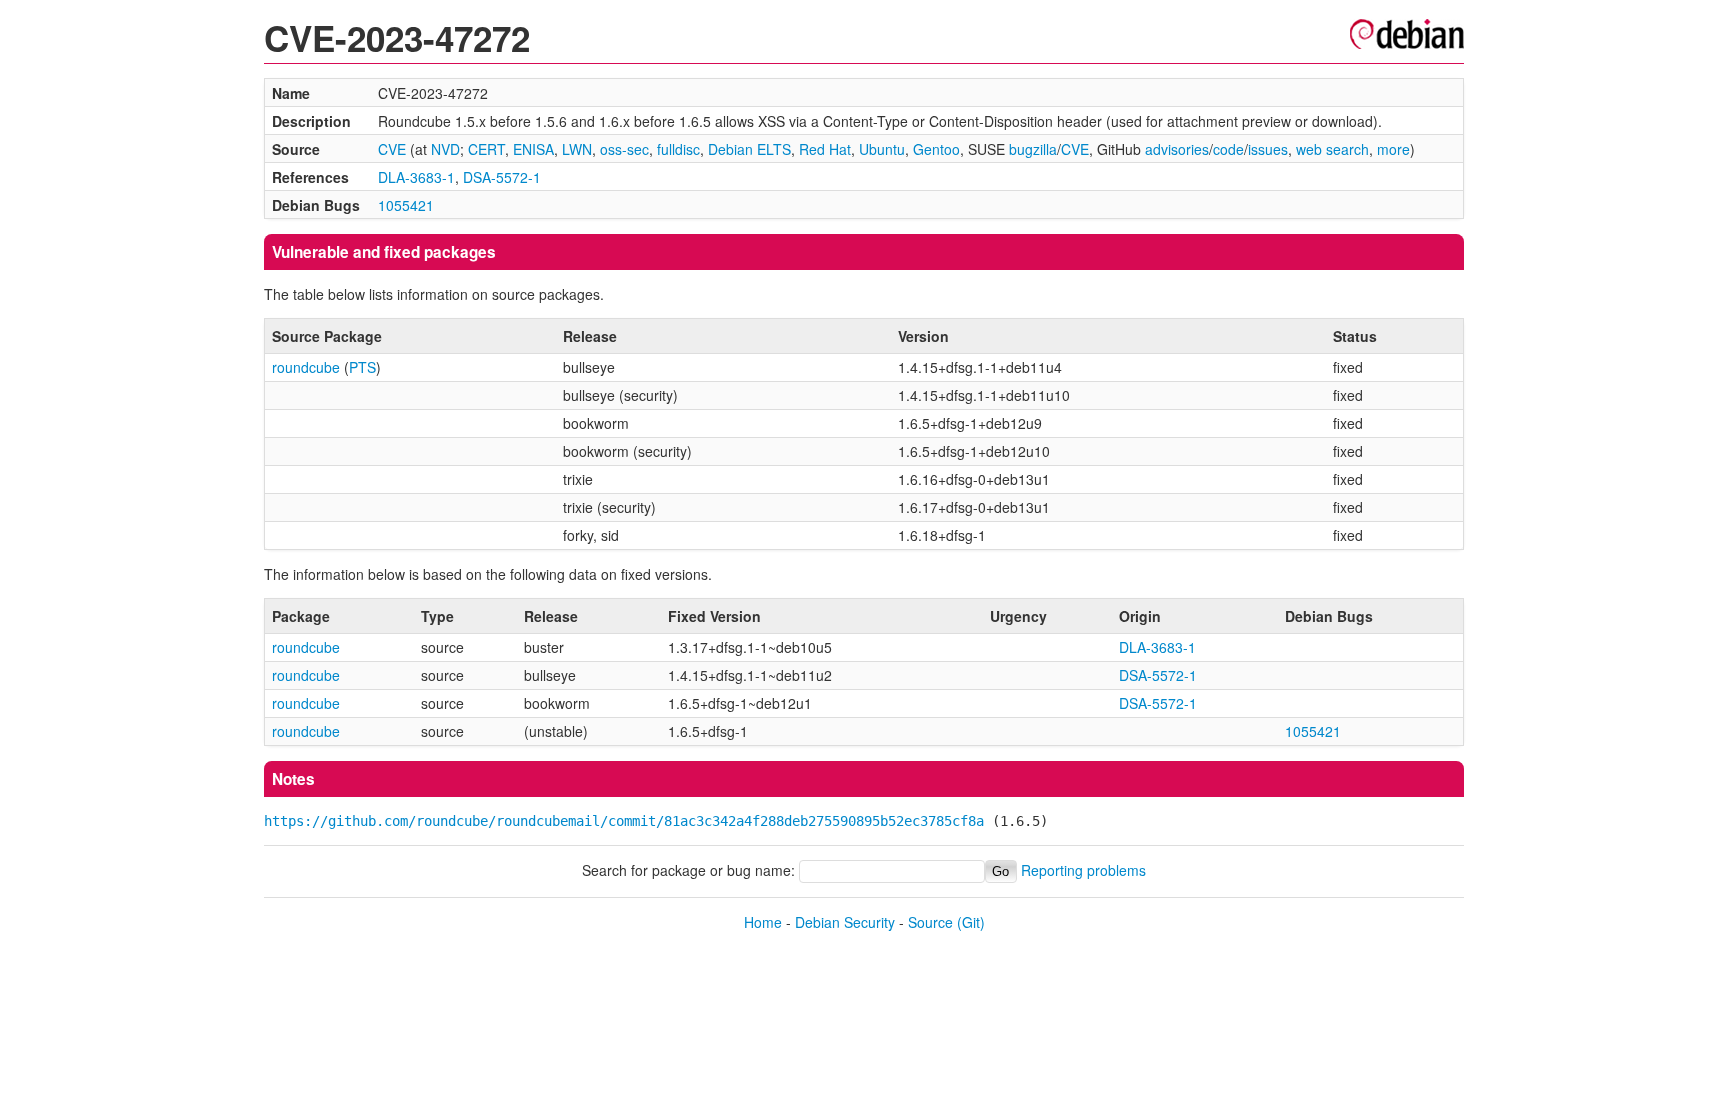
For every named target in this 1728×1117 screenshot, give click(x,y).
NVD (445, 149)
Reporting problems (1083, 870)
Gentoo (936, 149)
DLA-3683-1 (416, 177)
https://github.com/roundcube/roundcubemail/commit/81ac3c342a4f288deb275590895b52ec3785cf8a (624, 821)
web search (1332, 149)
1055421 (406, 205)
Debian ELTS (749, 149)
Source (930, 922)
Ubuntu (882, 149)
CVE (392, 149)
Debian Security (845, 922)
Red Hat (825, 149)
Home (763, 922)
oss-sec (624, 149)
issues (1268, 149)
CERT (486, 149)
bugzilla (1033, 149)
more (1393, 149)
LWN (577, 149)
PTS (362, 367)
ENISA (533, 149)
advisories (1177, 149)
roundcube (306, 367)
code (1228, 149)
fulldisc (678, 149)
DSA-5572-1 (502, 177)
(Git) (971, 922)
